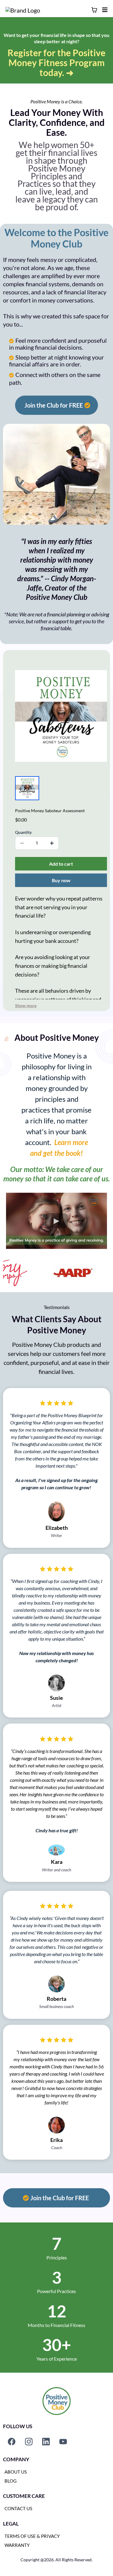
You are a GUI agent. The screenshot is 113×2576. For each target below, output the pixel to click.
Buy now (61, 880)
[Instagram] (29, 2442)
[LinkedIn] (46, 2442)
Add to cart (61, 864)
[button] (104, 10)
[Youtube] (63, 2442)
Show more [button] (26, 1005)
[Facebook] (12, 2442)
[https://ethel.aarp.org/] (67, 1272)
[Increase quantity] (52, 843)
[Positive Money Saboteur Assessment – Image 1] (27, 788)
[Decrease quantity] (22, 843)
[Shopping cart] (94, 10)
